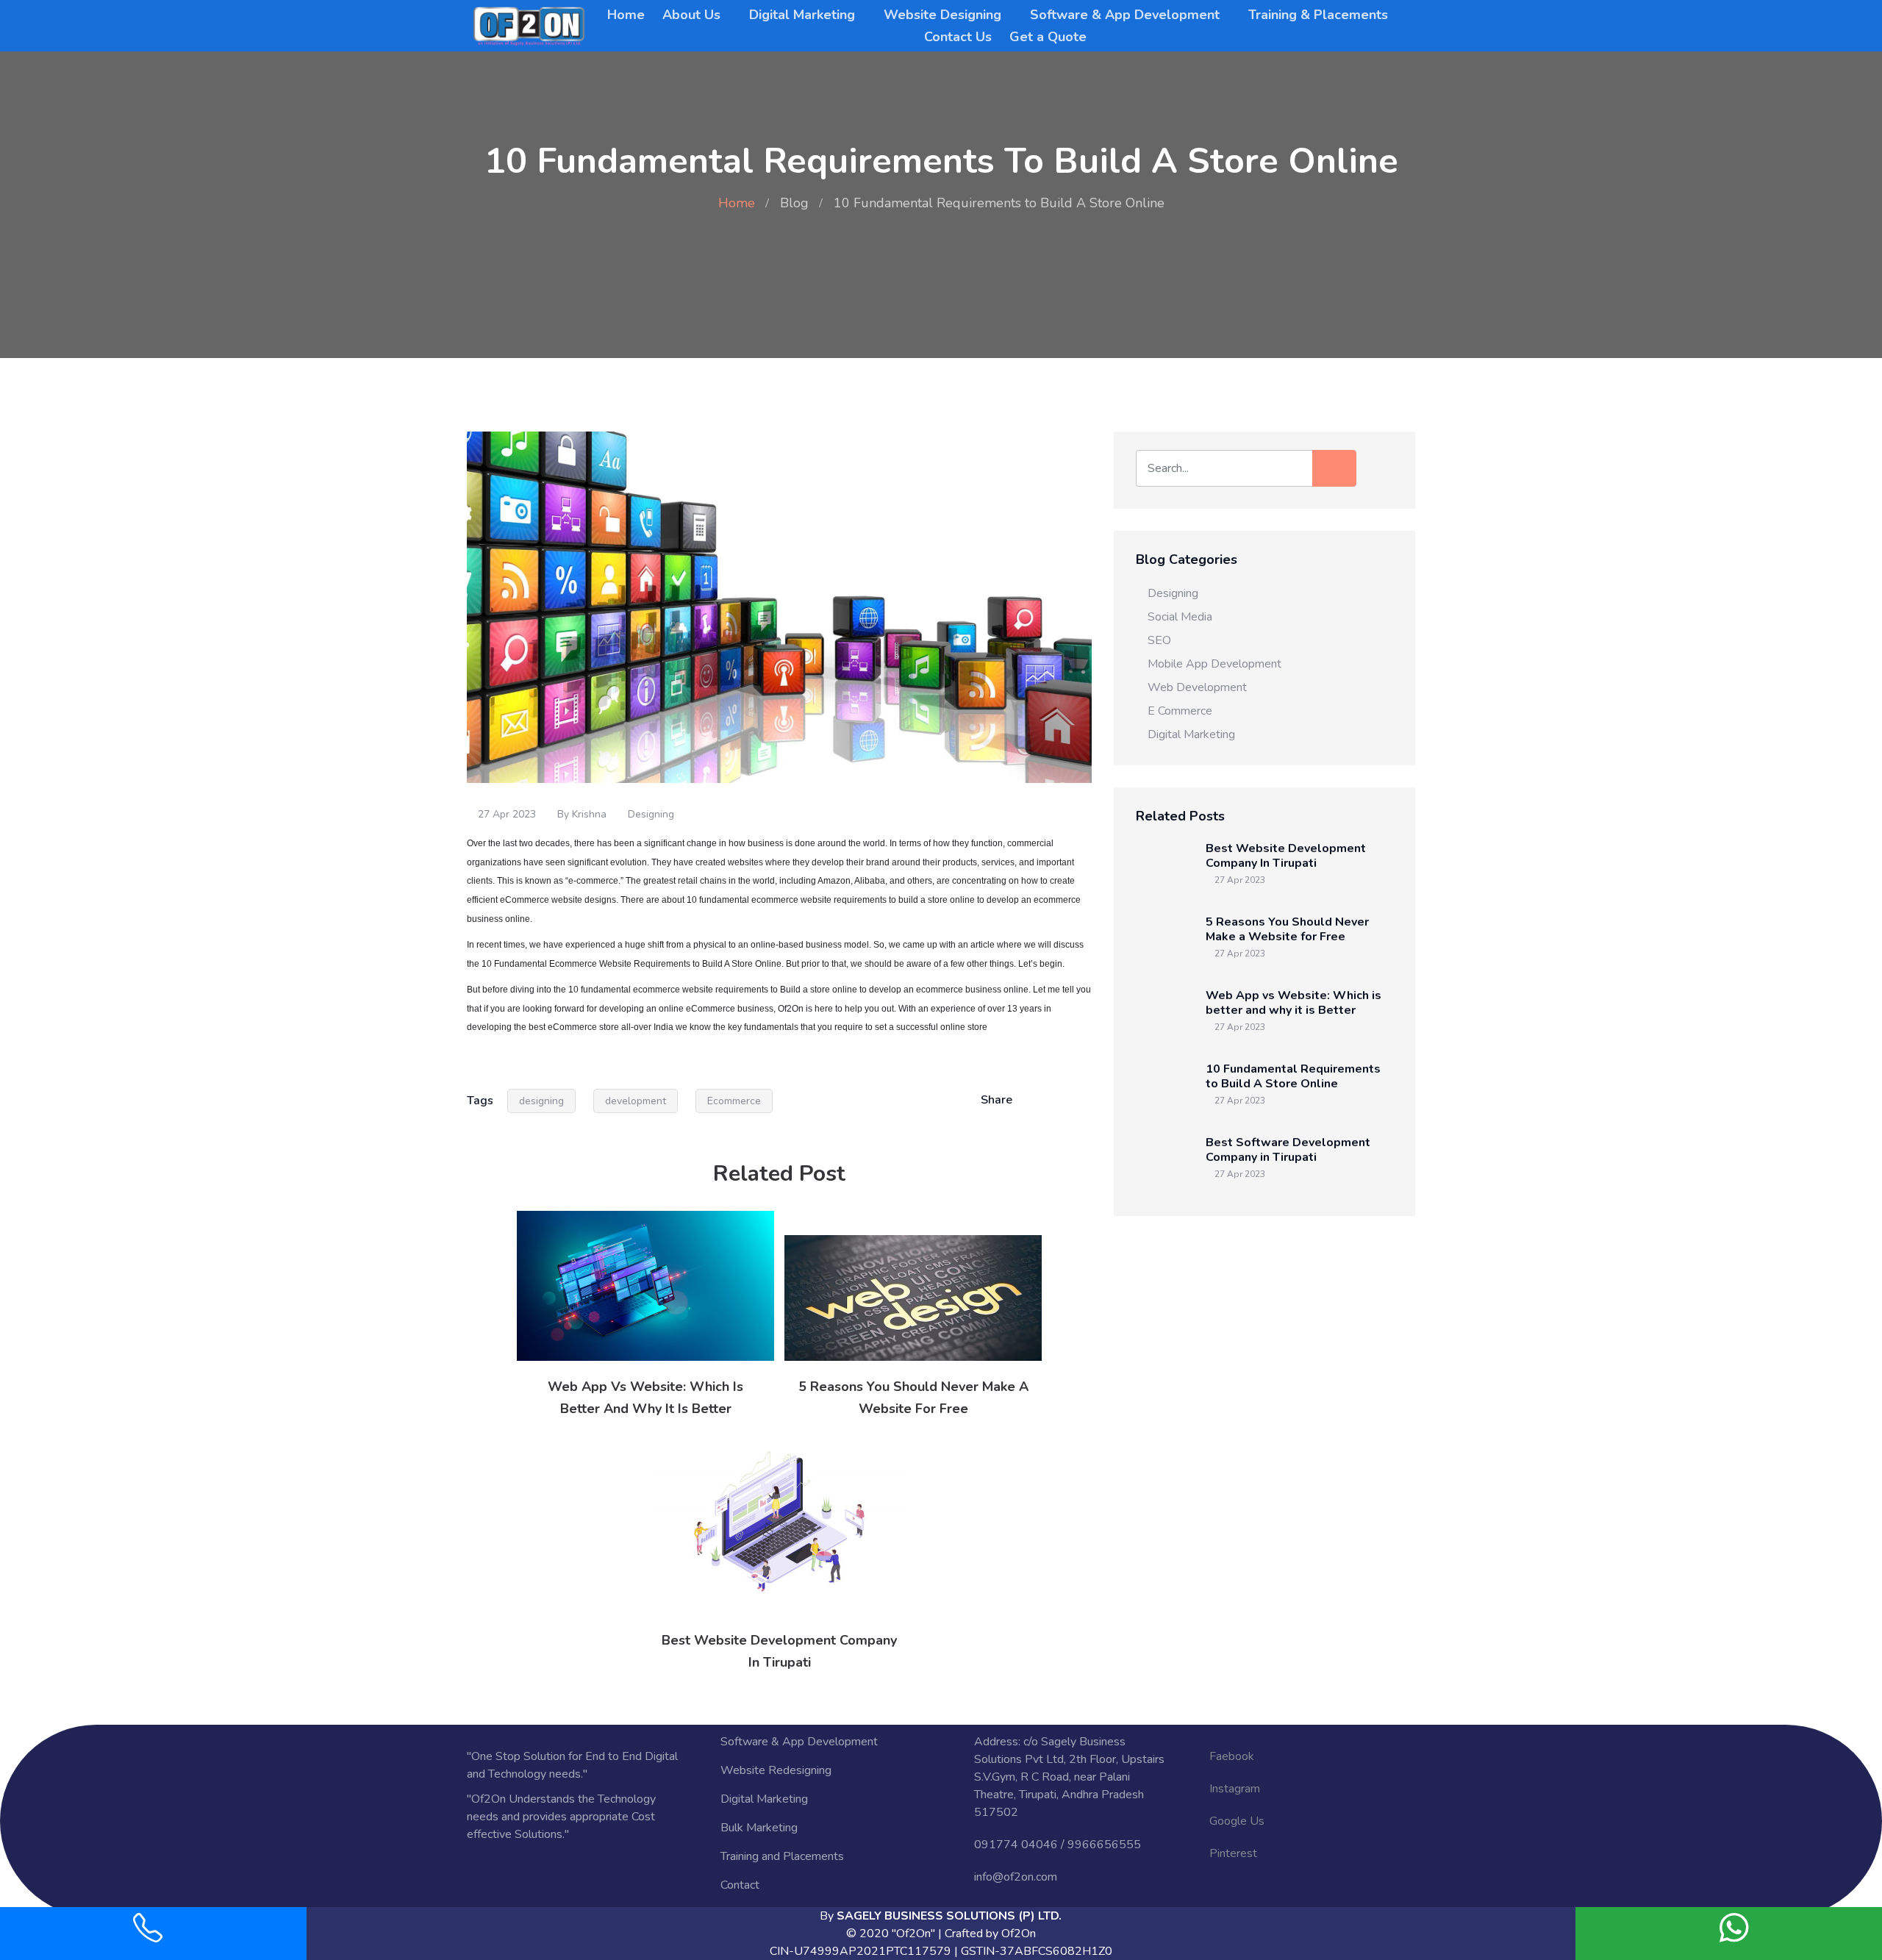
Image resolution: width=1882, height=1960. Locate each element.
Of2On (1019, 1934)
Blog (794, 203)
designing (541, 1101)
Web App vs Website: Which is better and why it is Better (1294, 1003)
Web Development (1197, 687)
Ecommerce (734, 1101)
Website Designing (942, 15)
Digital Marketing (802, 15)
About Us (691, 15)
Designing (651, 814)
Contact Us (958, 37)
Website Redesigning (776, 1770)
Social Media (1180, 617)
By (941, 1916)
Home (626, 15)
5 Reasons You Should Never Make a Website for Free (1287, 929)
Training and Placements (782, 1856)
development (636, 1101)
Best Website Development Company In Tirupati (1286, 856)
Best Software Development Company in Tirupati (1288, 1150)
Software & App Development (1125, 15)
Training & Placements (1318, 15)
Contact (740, 1885)
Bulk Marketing (759, 1828)
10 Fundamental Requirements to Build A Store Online (1293, 1076)
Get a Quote (1048, 37)
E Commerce (1180, 711)
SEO (1159, 640)
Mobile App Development (1214, 664)
